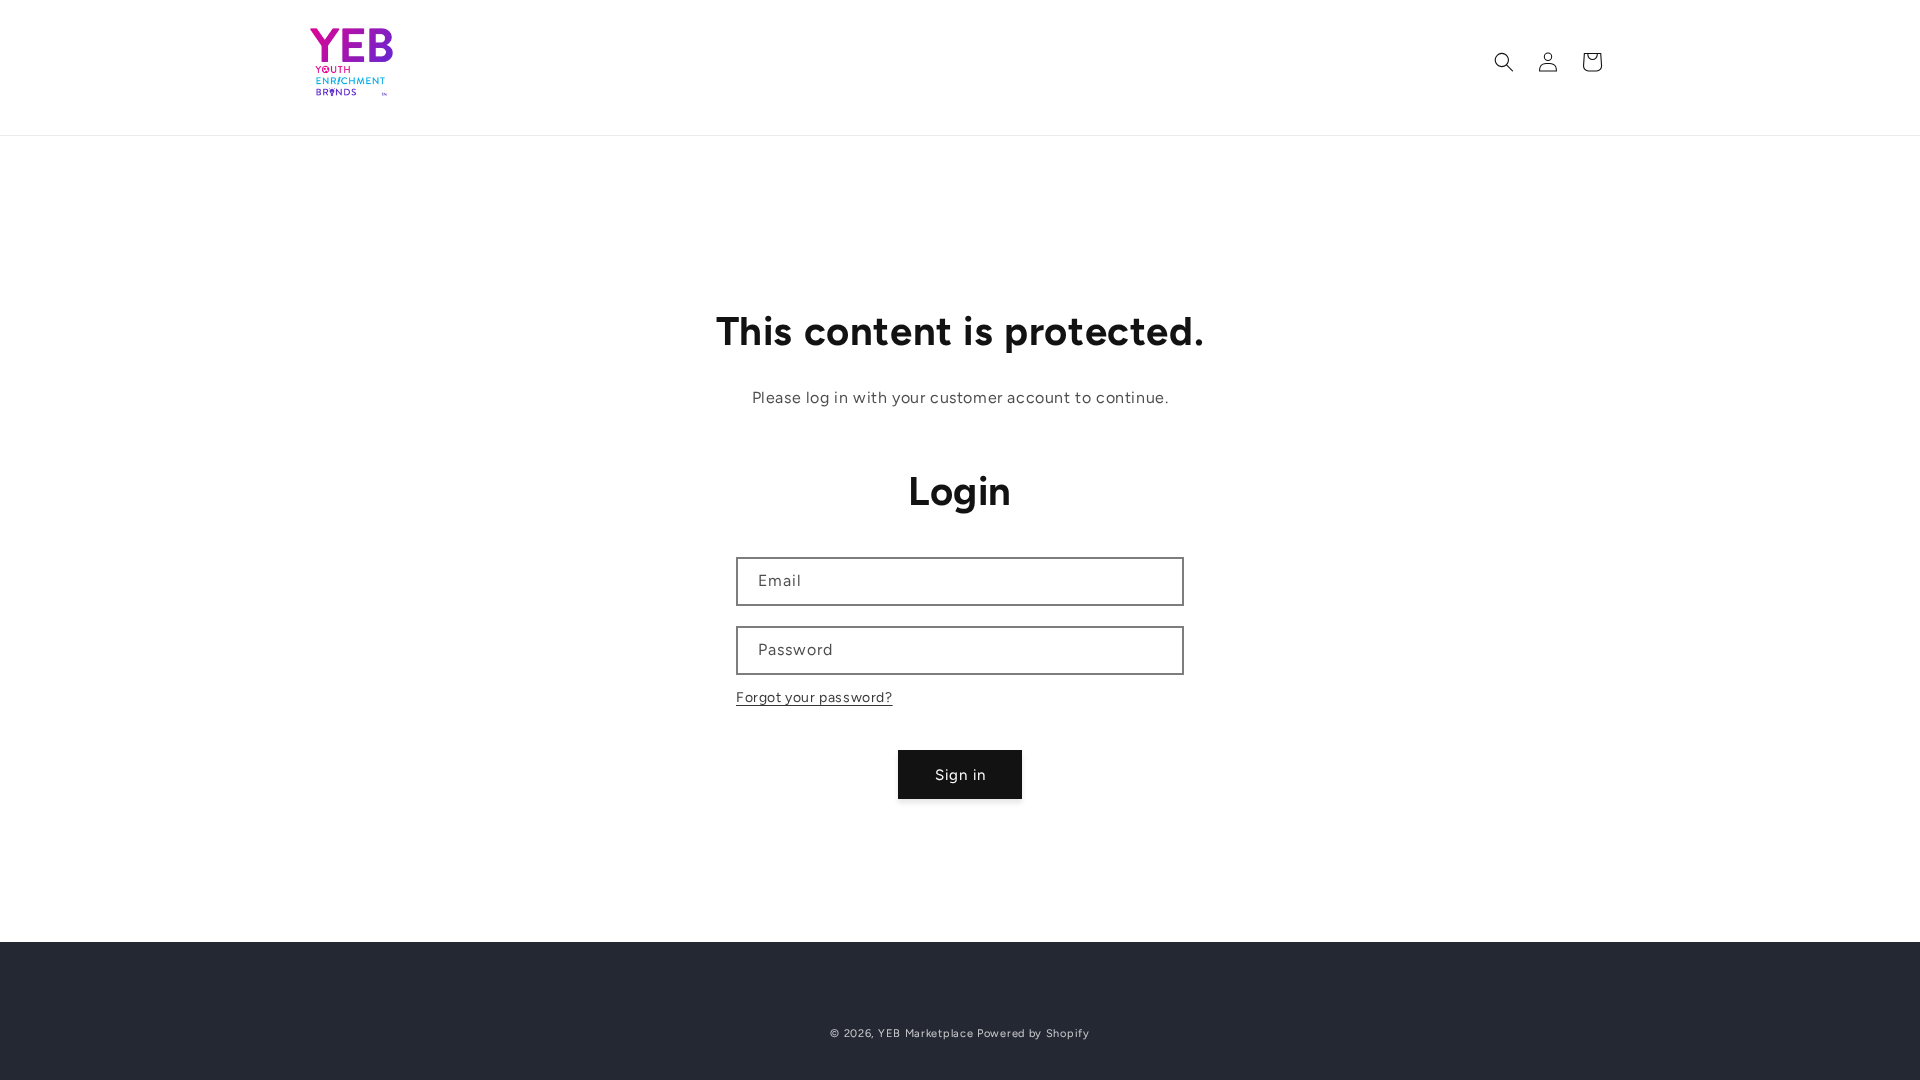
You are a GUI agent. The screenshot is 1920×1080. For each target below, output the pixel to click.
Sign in (960, 775)
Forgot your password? (814, 697)
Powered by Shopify (1033, 1033)
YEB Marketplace (926, 1033)
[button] (1504, 62)
